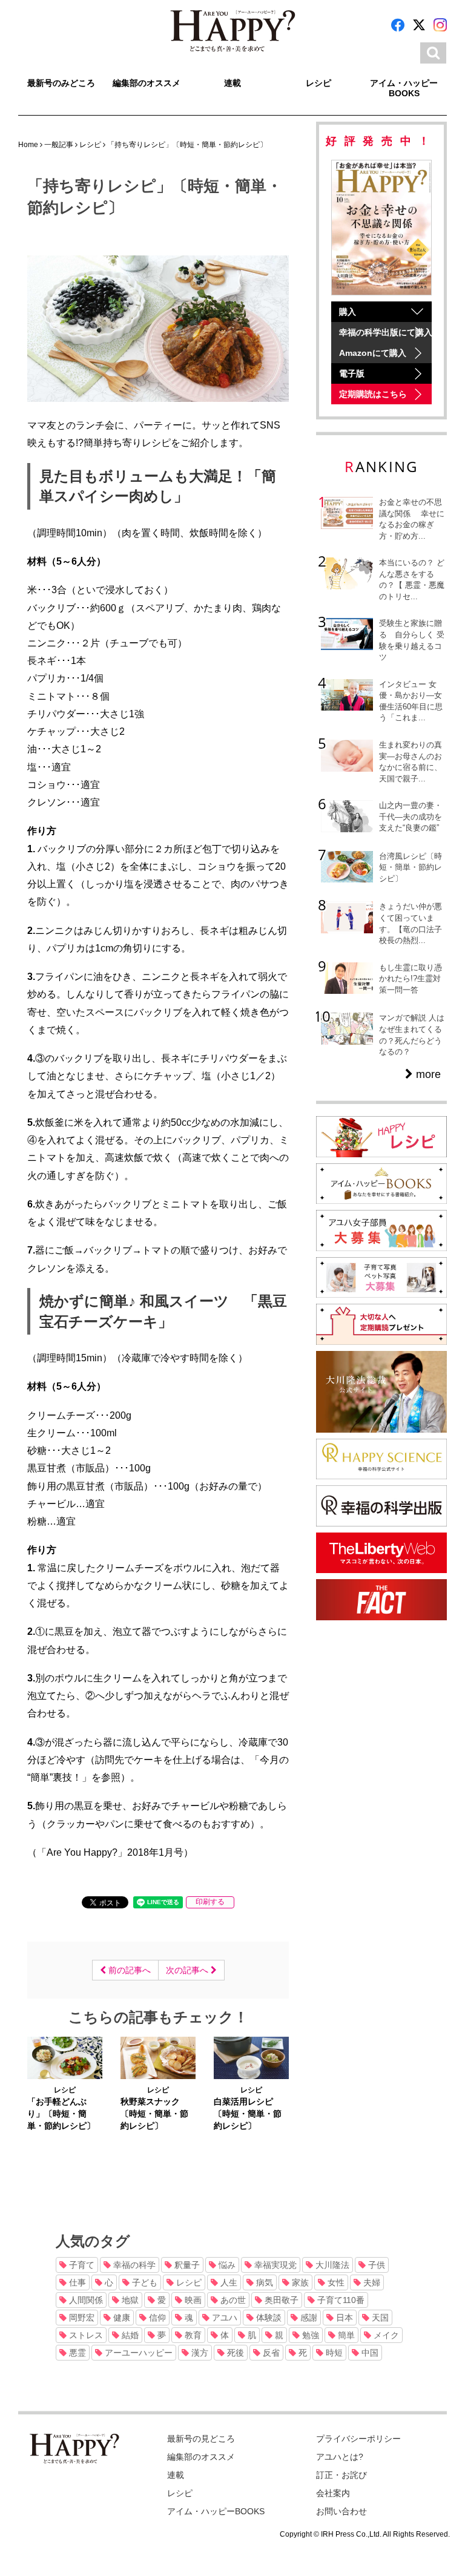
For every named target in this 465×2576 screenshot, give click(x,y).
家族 (299, 2282)
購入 (348, 312)
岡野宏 (81, 2318)
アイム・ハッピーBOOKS (404, 88)
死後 (234, 2353)
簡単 (345, 2335)
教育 (192, 2335)
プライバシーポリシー (358, 2439)
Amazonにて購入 (373, 353)
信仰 (156, 2318)
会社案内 (333, 2493)
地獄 (129, 2300)
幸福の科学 (133, 2265)
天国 (379, 2318)
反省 (270, 2353)
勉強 (309, 2335)
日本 (343, 2318)
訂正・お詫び (341, 2475)
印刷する (210, 1902)
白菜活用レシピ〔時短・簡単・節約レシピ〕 (248, 2114)
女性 (335, 2282)
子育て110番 (340, 2300)
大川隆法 (331, 2265)
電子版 (352, 373)
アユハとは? (340, 2457)
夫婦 (371, 2282)
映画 (192, 2300)
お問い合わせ (341, 2511)
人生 (228, 2282)
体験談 (268, 2318)
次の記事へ (188, 1970)
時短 (333, 2353)
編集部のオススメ (147, 83)
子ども (143, 2282)
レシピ (318, 83)
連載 (232, 83)
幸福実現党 (274, 2265)
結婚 (129, 2335)
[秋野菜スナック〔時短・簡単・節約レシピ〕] (158, 2057)
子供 (375, 2265)
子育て (81, 2265)
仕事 (76, 2282)
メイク (385, 2335)
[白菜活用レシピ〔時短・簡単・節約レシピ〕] (251, 2057)
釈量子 (186, 2265)
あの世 (232, 2300)
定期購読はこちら (373, 394)
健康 (120, 2318)
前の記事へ (128, 1970)
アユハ (223, 2318)
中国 (369, 2353)
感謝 (308, 2318)
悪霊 (76, 2353)
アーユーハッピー (137, 2353)
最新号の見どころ (201, 2439)
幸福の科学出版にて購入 (385, 332)
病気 (263, 2282)
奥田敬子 (280, 2300)
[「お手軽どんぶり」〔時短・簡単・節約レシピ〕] (65, 2057)
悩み (226, 2265)
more (427, 1074)
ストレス (85, 2335)
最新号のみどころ (61, 83)
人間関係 (85, 2300)
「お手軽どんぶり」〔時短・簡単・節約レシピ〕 (61, 2114)
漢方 (199, 2353)
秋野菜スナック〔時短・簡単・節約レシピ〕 (154, 2114)
